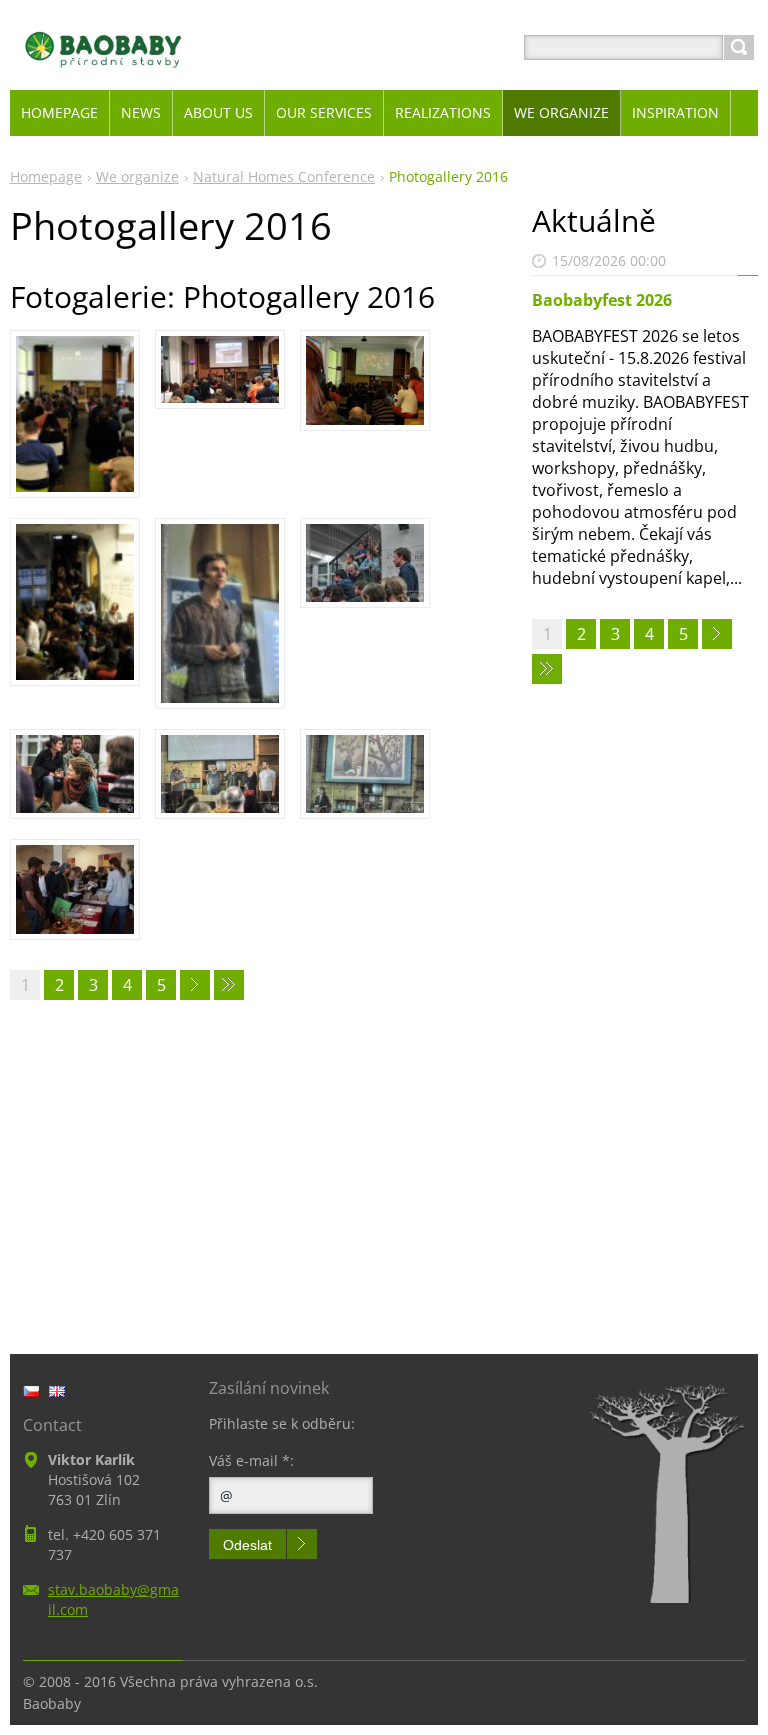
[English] (57, 1391)
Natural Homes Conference (284, 176)
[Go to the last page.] (229, 985)
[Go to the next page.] (195, 985)
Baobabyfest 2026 (602, 300)
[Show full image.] (75, 414)
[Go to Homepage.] (103, 71)
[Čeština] (31, 1391)
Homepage (46, 176)
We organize (137, 176)
